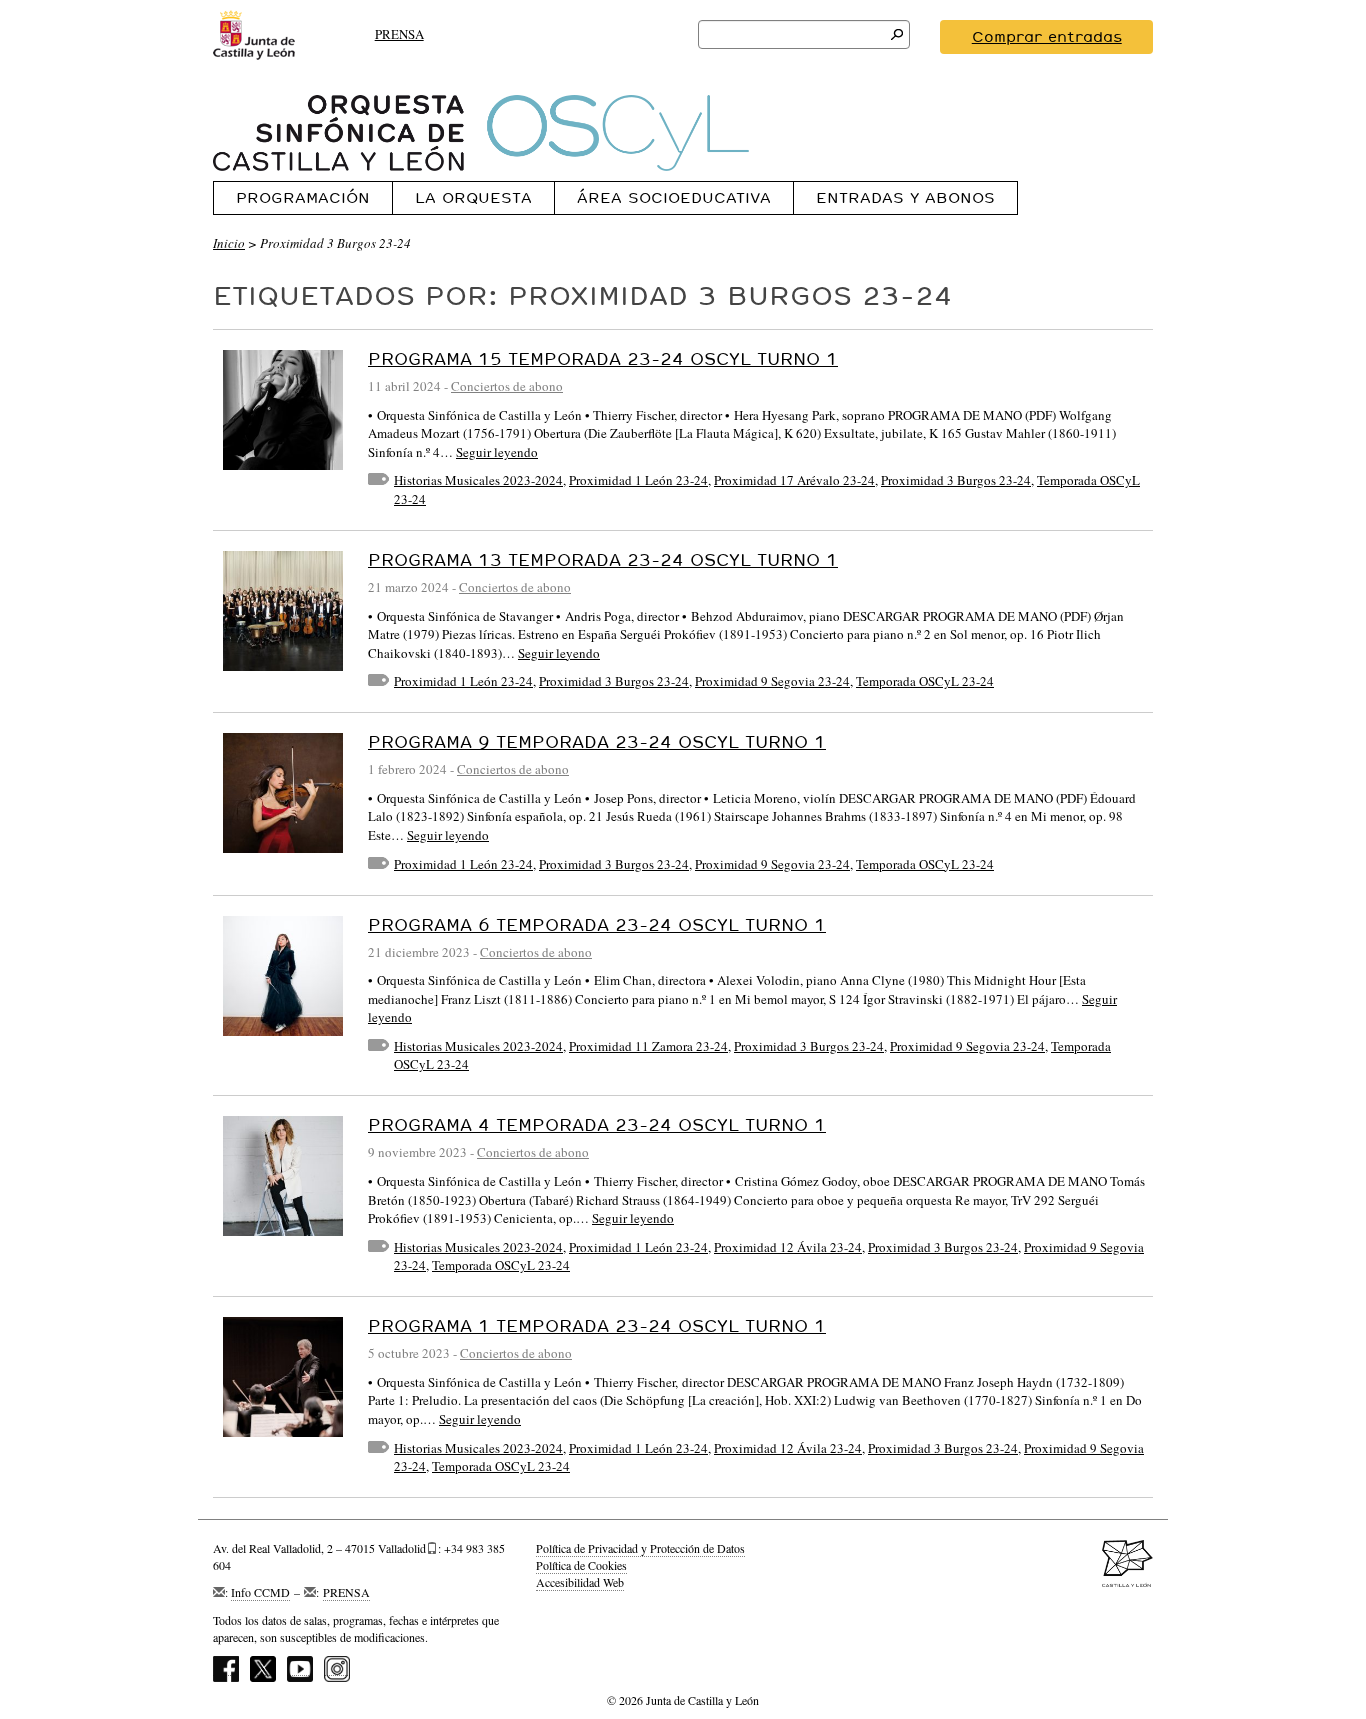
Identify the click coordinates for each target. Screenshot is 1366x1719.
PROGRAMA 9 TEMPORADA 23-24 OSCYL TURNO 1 (597, 741)
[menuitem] (302, 197)
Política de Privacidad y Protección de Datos (640, 1548)
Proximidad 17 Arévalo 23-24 (794, 480)
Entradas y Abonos (905, 197)
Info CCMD (260, 1592)
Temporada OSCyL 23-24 (925, 681)
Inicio (229, 243)
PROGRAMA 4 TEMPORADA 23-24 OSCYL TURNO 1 (597, 1124)
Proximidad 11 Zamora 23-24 (648, 1046)
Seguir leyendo (497, 452)
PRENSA (399, 34)
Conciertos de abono (507, 386)
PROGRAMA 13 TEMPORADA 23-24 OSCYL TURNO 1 (603, 559)
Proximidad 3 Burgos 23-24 (956, 480)
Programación (303, 197)
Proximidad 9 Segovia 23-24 (772, 681)
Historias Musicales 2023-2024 (478, 480)
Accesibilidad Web (580, 1582)
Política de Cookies (581, 1565)
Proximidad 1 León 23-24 (638, 480)
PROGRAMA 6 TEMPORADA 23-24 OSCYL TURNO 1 (597, 924)
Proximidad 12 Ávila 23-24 (788, 1247)
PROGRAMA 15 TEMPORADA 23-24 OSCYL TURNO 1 (603, 358)
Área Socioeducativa (674, 197)
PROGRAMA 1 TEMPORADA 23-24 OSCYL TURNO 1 (597, 1325)
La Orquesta (473, 197)
